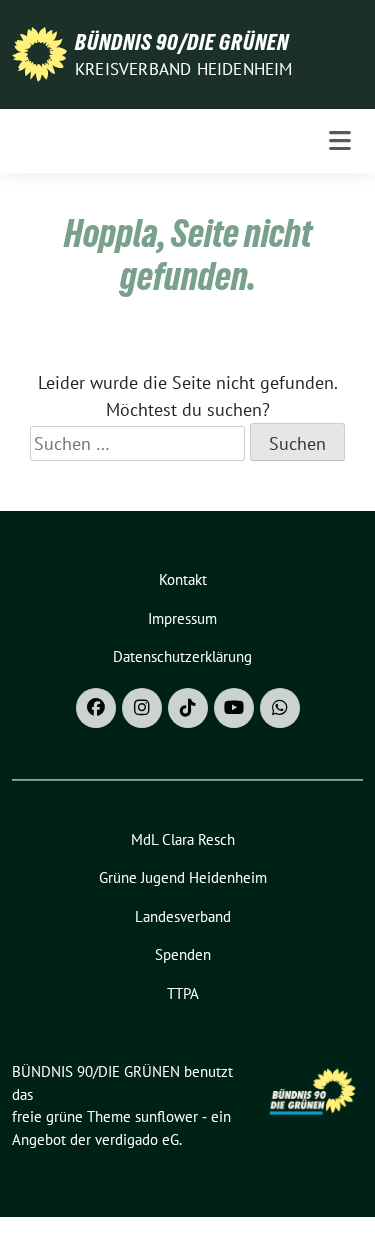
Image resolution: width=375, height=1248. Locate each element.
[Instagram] (142, 708)
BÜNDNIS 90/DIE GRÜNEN (182, 42)
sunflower (166, 1116)
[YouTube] (234, 708)
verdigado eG (137, 1139)
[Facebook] (96, 708)
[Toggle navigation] (340, 141)
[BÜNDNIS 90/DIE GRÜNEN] (39, 52)
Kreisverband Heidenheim (184, 69)
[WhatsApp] (280, 708)
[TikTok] (188, 708)
